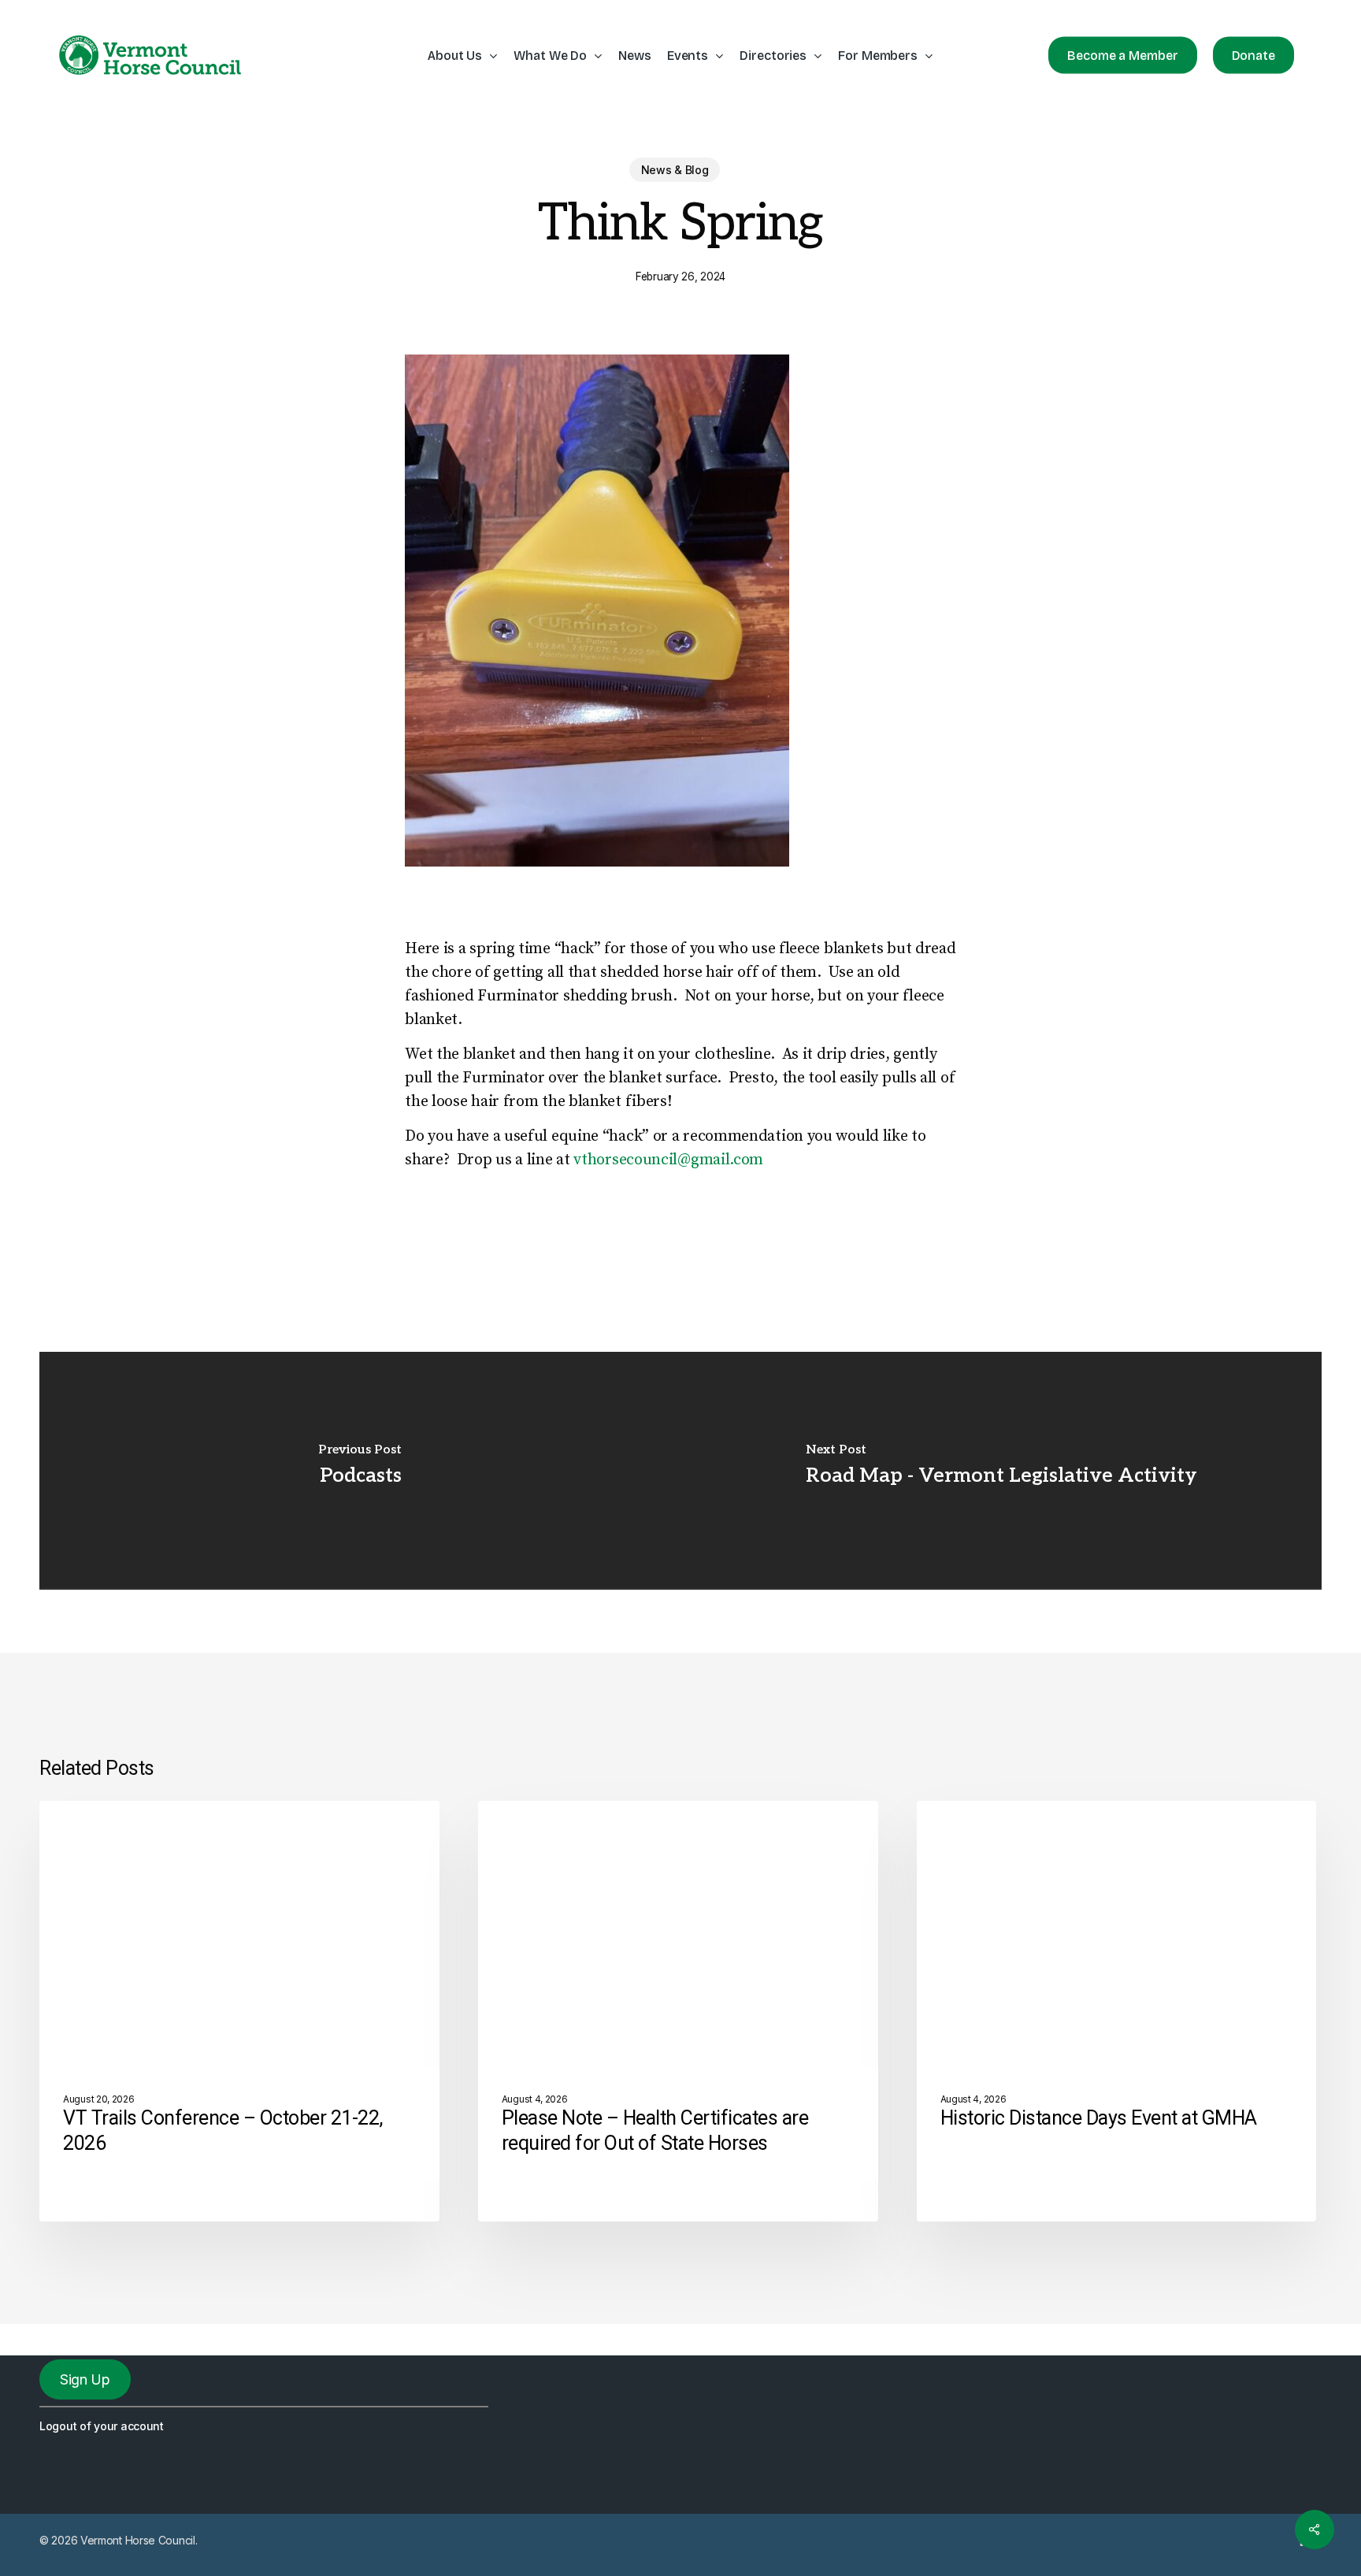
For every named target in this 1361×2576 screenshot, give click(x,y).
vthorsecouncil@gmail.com (668, 1160)
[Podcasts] (360, 1470)
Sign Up (85, 2379)
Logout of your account (102, 2426)
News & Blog (675, 170)
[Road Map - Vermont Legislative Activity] (1001, 1470)
